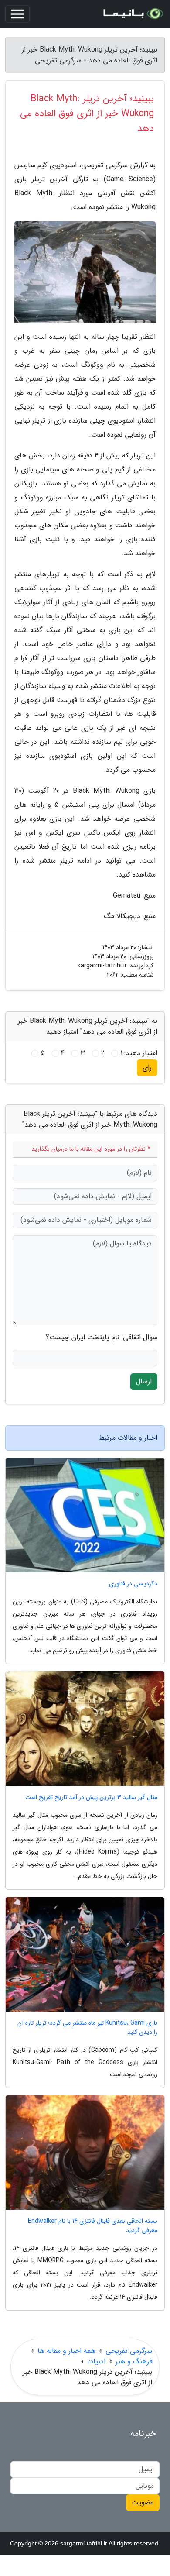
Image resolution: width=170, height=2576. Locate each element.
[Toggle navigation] (17, 14)
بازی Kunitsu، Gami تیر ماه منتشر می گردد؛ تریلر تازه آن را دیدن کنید (87, 2028)
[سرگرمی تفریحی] (133, 14)
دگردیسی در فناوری (133, 1584)
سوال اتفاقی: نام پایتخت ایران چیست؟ (102, 1338)
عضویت (143, 2502)
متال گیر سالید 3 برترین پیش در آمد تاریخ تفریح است (91, 1797)
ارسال (144, 1381)
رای (147, 1068)
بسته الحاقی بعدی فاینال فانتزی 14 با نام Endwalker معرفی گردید (93, 2226)
